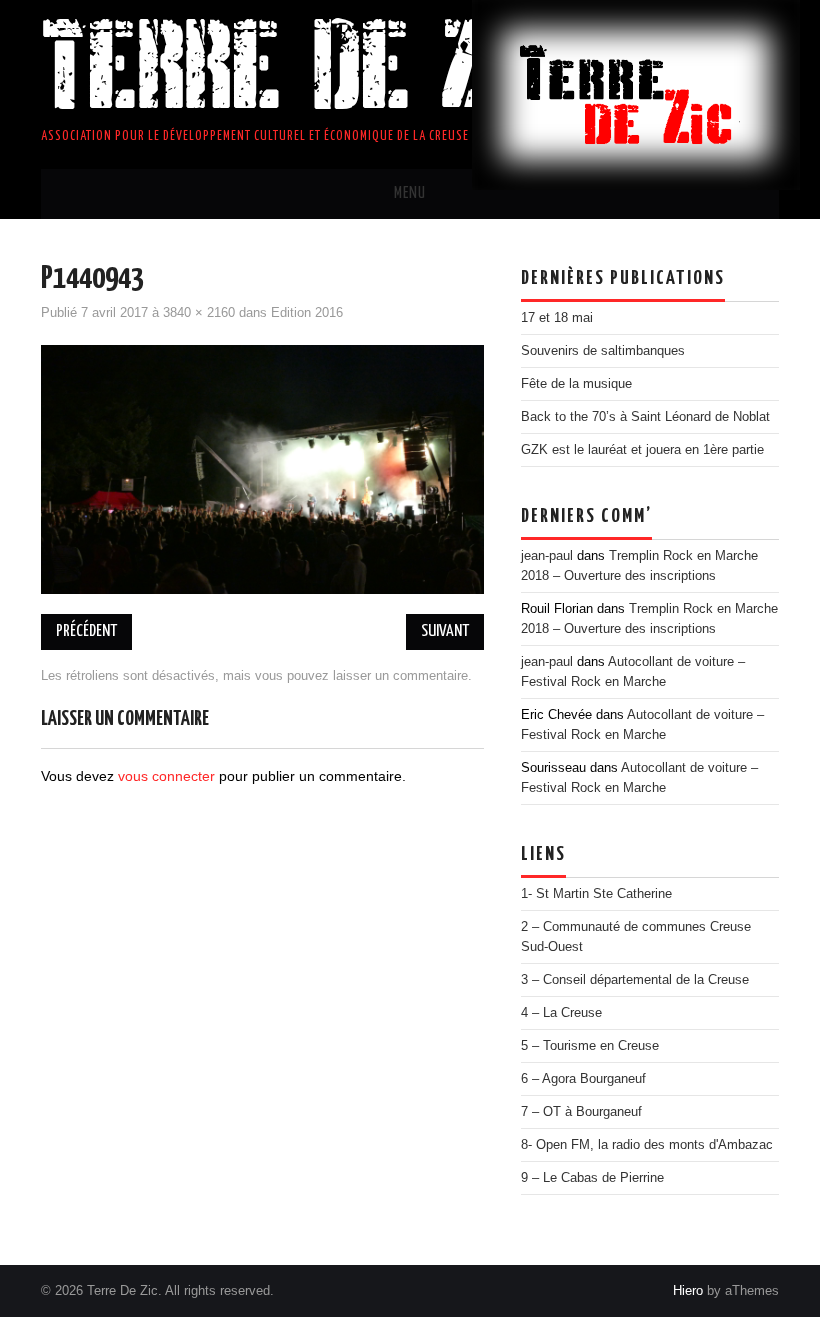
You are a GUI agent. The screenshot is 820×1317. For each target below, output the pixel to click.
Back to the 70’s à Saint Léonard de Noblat (645, 417)
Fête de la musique (576, 384)
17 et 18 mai (557, 318)
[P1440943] (262, 468)
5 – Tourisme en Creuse (590, 1046)
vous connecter (166, 776)
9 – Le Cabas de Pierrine (592, 1178)
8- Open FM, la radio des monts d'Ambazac (647, 1145)
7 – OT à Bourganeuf (581, 1112)
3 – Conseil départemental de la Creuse (635, 980)
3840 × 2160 (199, 313)
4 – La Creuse (561, 1013)
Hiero (688, 1291)
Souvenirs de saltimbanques (603, 351)
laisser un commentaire (400, 676)
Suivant (445, 631)
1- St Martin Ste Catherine (596, 894)
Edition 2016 (307, 313)
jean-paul (547, 556)
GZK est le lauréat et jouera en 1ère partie (642, 450)
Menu (410, 193)
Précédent (86, 631)
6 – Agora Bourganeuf (583, 1079)
